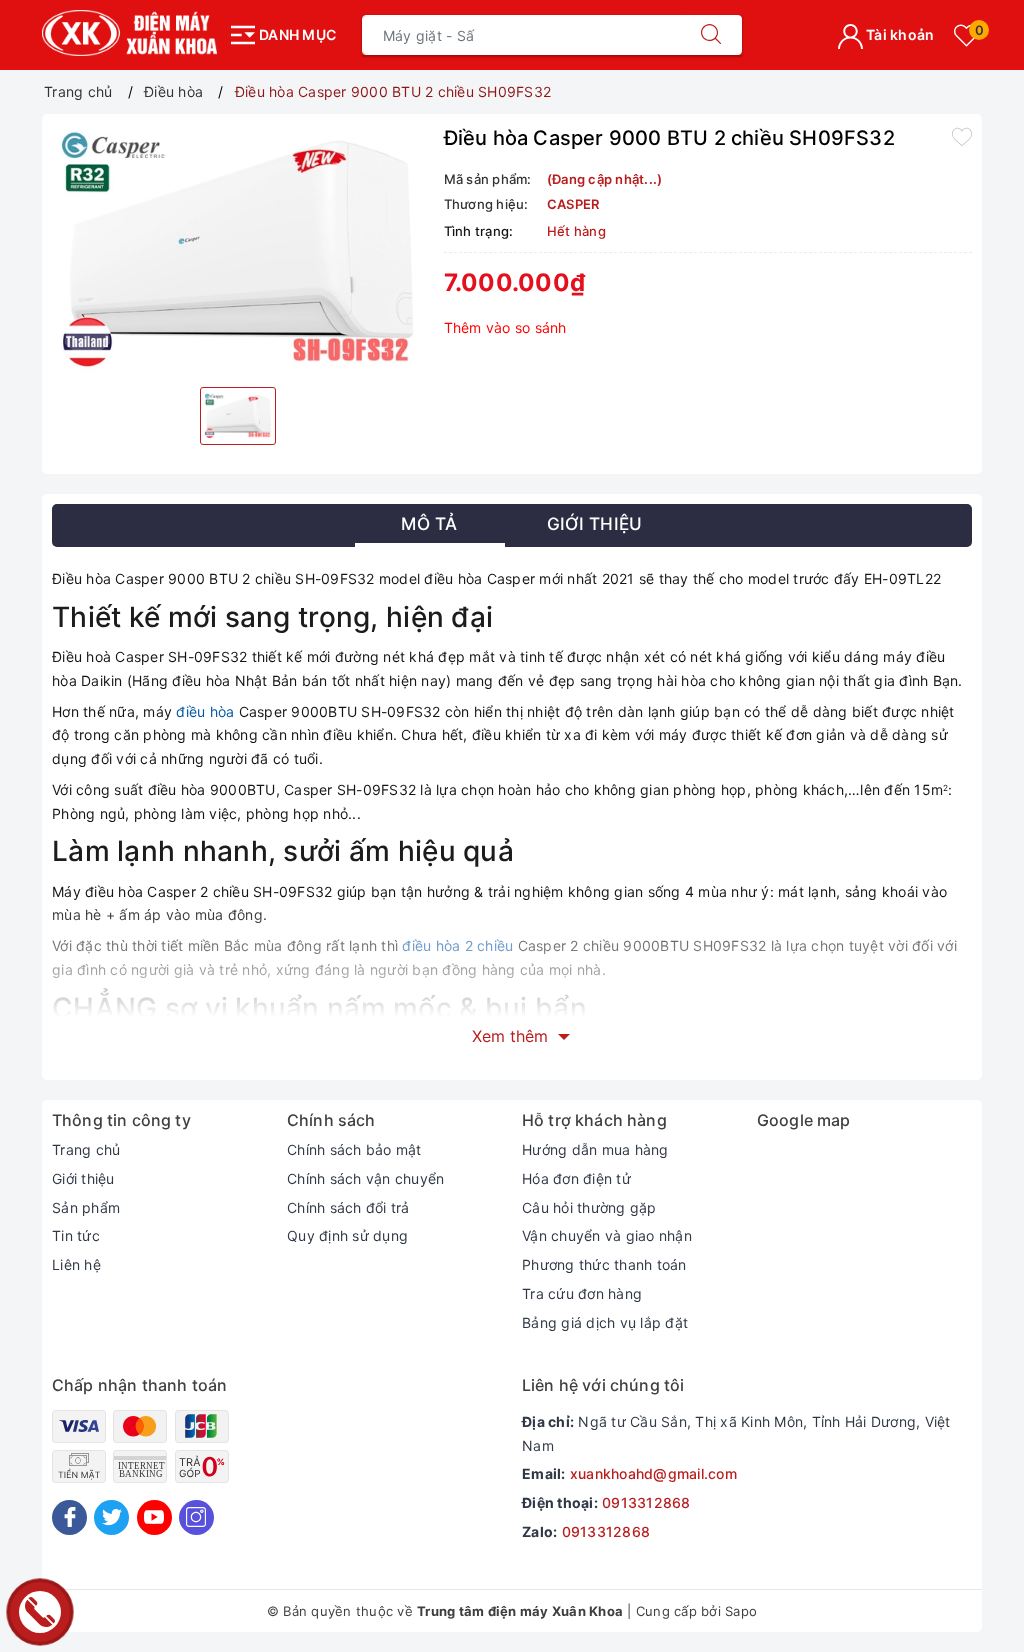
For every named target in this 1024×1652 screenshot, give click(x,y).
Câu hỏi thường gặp (589, 1207)
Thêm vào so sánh (505, 327)
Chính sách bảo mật (354, 1149)
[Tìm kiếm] (711, 35)
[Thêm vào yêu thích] (962, 136)
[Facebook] (69, 1517)
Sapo (741, 1611)
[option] (238, 248)
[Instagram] (196, 1517)
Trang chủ (86, 1149)
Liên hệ (76, 1264)
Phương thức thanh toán (604, 1264)
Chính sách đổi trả (348, 1207)
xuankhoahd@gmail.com (653, 1473)
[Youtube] (154, 1517)
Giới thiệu (83, 1178)
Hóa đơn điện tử (576, 1178)
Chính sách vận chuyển (365, 1178)
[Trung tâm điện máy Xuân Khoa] (129, 33)
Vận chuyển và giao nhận (607, 1235)
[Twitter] (111, 1517)
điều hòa (205, 711)
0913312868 (646, 1502)
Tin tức (76, 1235)
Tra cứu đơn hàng (582, 1293)
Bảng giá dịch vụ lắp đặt (605, 1322)
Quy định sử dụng (347, 1235)
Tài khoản (899, 34)
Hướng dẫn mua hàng (595, 1149)
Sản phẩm (86, 1207)
